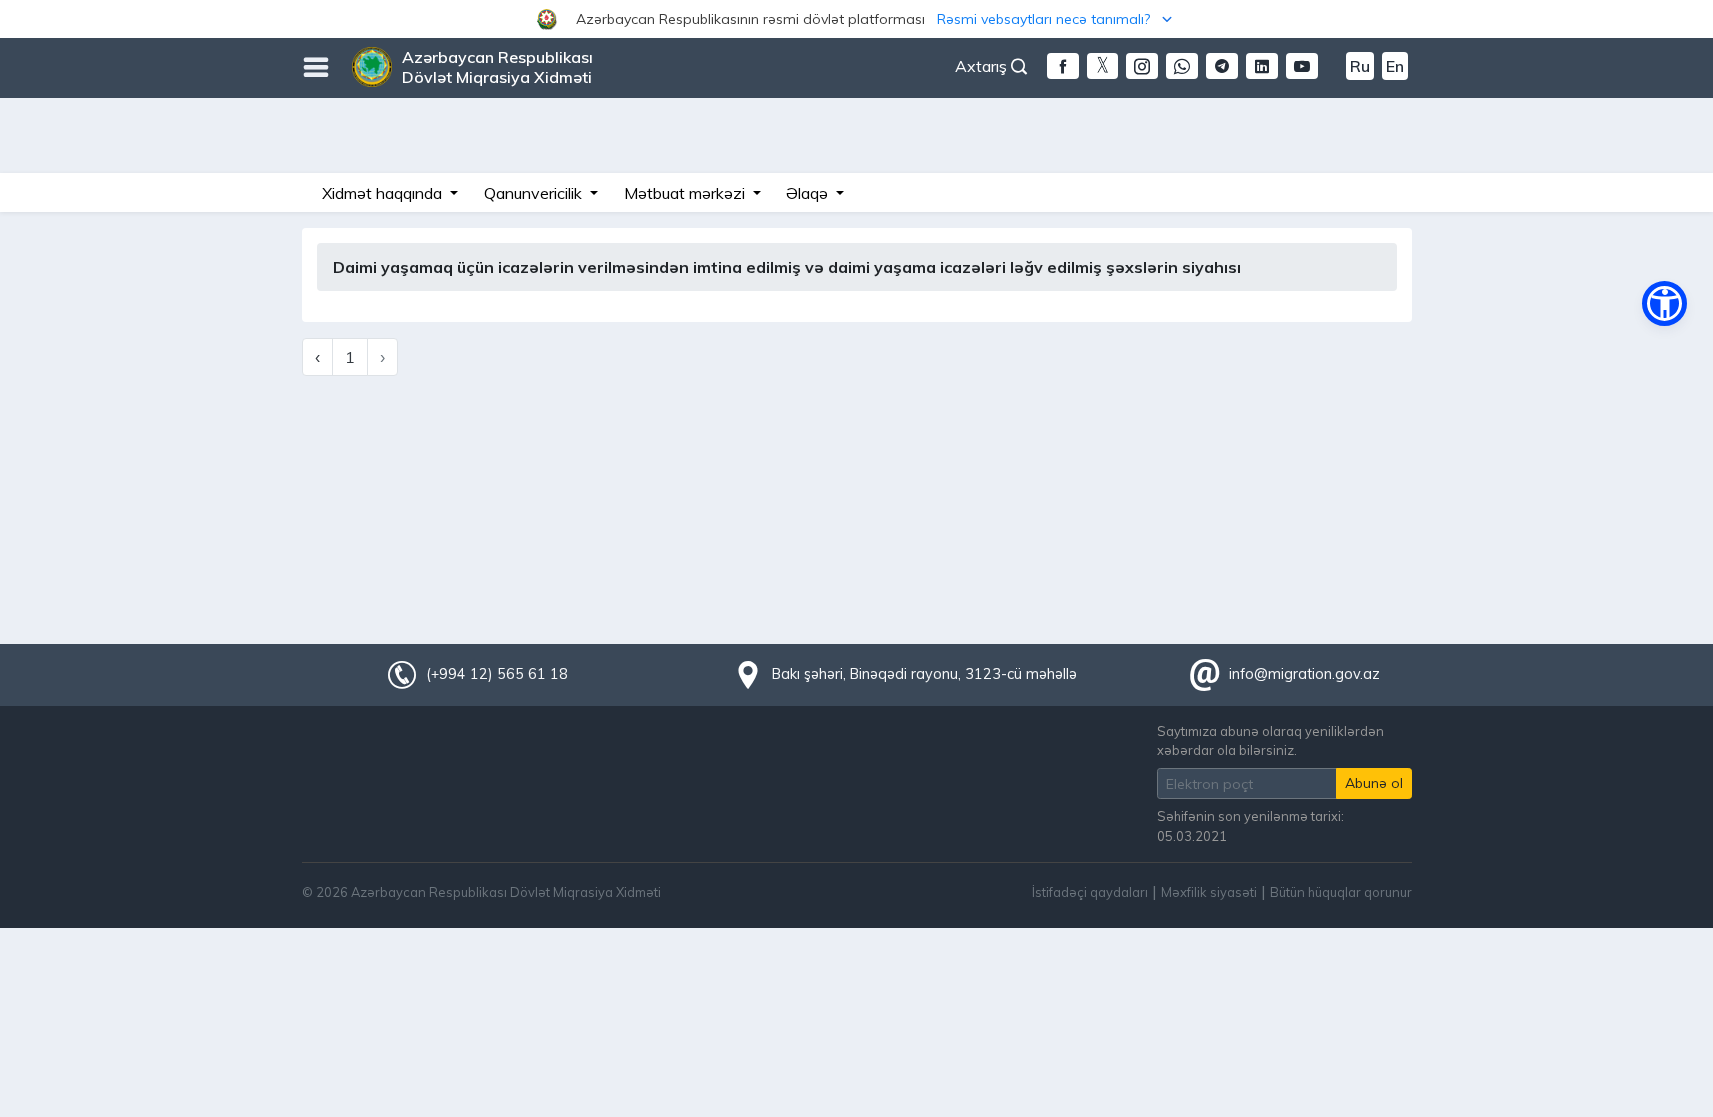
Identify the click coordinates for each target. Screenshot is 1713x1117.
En (1395, 66)
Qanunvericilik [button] (535, 193)
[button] (856, 19)
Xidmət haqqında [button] (384, 193)
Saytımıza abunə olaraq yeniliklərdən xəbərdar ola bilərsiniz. (1270, 740)
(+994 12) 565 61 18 (497, 674)
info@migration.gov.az (1304, 674)
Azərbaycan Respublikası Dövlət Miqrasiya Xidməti (497, 67)
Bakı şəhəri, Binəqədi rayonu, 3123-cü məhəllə (924, 674)
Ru (1360, 66)
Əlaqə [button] (809, 193)
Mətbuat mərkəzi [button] (686, 193)
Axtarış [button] (983, 66)
